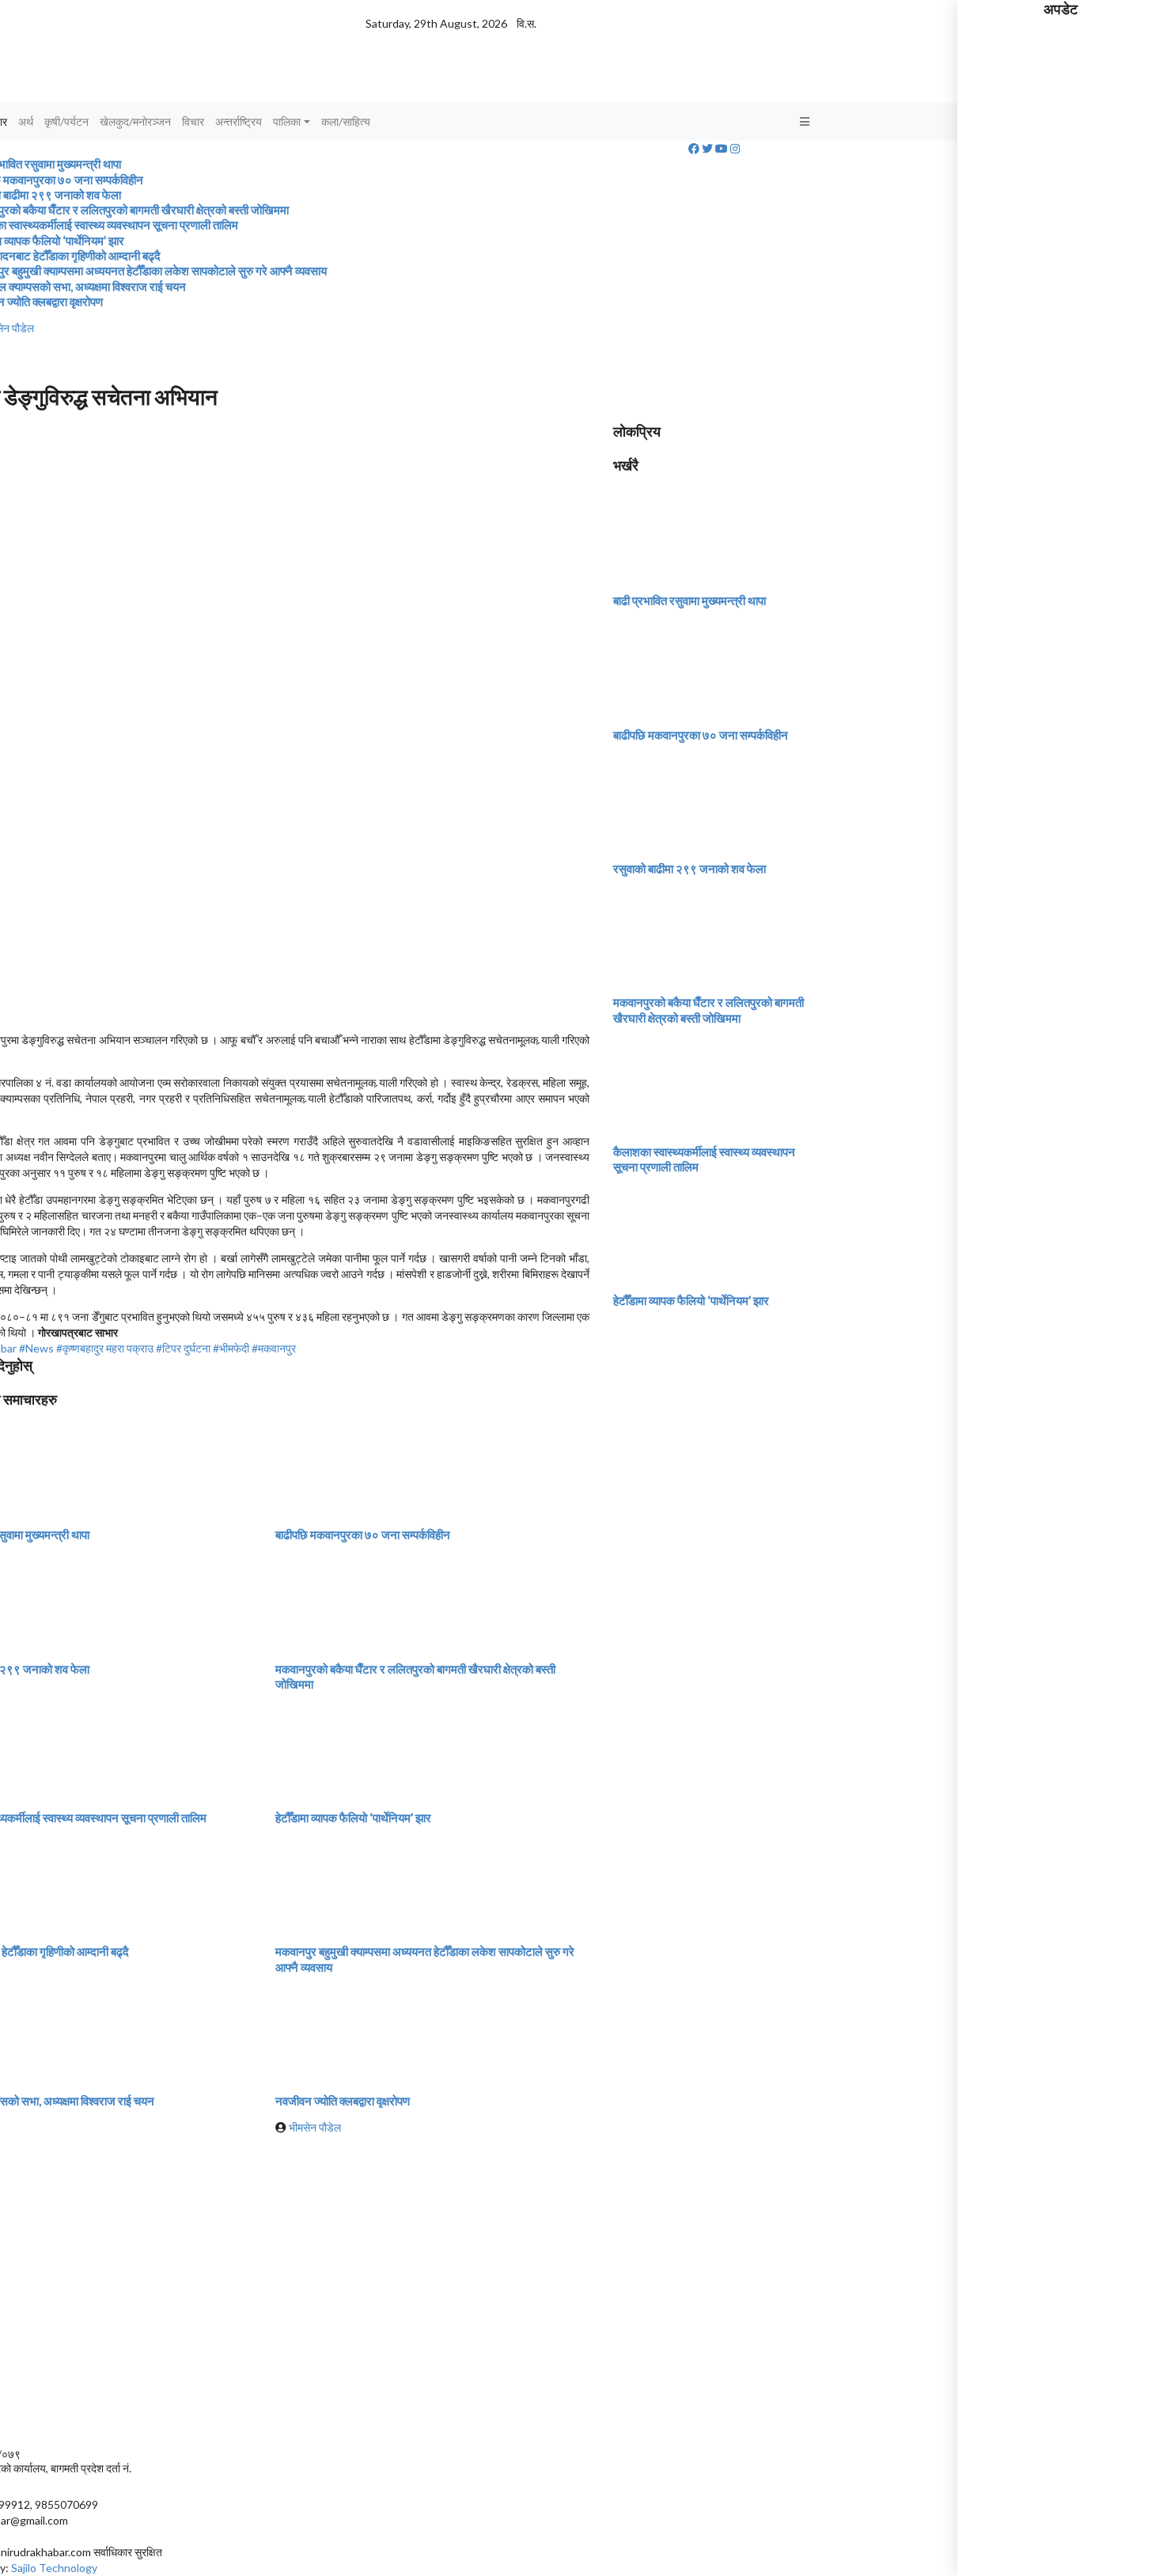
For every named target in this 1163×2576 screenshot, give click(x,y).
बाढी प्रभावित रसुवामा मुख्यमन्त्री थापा (689, 600)
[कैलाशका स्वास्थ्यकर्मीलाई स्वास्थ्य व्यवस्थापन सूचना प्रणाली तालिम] (672, 1083)
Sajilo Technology (54, 2568)
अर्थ (26, 121)
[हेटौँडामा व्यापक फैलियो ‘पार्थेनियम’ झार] (335, 1750)
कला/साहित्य (346, 121)
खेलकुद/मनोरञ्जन (135, 121)
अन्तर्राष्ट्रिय (239, 121)
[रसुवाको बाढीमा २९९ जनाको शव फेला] (672, 801)
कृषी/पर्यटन (66, 121)
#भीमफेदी (231, 1348)
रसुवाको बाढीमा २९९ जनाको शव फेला (689, 868)
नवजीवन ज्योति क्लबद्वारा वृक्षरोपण (343, 2101)
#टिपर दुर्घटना (183, 1348)
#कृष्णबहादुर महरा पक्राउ (105, 1348)
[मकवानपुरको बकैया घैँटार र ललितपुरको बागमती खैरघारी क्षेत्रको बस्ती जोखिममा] (335, 1600)
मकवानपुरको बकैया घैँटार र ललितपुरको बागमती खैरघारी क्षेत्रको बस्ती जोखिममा (708, 1010)
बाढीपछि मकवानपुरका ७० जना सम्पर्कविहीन (363, 1534)
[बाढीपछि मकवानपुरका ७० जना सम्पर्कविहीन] (335, 1467)
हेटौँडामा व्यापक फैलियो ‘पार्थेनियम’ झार (353, 1818)
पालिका (287, 121)
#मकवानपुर (274, 1348)
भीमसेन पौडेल (315, 2127)
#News (36, 1348)
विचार (193, 121)
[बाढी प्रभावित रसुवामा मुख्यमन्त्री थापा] (672, 533)
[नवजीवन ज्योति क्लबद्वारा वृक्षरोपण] (335, 2032)
